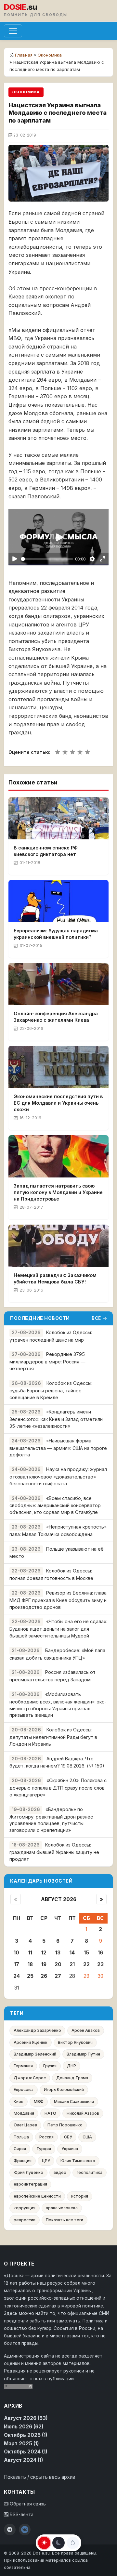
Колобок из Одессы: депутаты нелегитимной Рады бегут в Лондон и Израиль (53, 1737)
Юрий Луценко (28, 2172)
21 (72, 1964)
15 (86, 1953)
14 (72, 1953)
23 (100, 1964)
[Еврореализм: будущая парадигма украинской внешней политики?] (58, 901)
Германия (23, 2066)
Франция (23, 2161)
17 (17, 1964)
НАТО (50, 2113)
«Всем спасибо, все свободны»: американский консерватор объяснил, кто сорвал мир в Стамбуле (55, 1505)
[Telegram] (10, 2530)
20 (58, 1964)
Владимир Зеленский (35, 2054)
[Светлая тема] (44, 2543)
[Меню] (13, 31)
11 (30, 1953)
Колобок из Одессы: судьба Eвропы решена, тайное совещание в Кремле (51, 1390)
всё (96, 1318)
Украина (70, 2149)
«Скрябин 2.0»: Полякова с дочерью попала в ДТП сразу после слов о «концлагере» (58, 1787)
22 (86, 1964)
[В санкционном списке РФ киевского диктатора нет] (58, 818)
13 (58, 1953)
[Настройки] (92, 559)
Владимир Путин (83, 2054)
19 (44, 1964)
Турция (44, 2149)
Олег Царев (25, 2125)
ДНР (71, 2066)
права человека (62, 2208)
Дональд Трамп (72, 2078)
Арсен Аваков (86, 2030)
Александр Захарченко (37, 2030)
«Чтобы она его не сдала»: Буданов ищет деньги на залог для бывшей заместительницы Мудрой (58, 1629)
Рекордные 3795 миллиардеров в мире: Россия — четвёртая (47, 1361)
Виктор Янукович (75, 2042)
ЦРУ (46, 2161)
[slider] (47, 559)
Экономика (50, 55)
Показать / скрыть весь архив (39, 2477)
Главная (24, 55)
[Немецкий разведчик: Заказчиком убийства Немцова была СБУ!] (58, 1246)
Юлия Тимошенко (78, 2161)
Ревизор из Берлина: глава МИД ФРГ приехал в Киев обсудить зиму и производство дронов (58, 1600)
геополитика (90, 2172)
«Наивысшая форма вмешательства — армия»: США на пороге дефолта (58, 1448)
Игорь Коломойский (64, 2090)
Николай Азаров (83, 2113)
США (87, 2137)
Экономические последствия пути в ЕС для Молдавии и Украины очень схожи (58, 1103)
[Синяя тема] (73, 2543)
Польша (21, 2137)
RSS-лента (21, 2515)
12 (44, 1953)
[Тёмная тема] (58, 2543)
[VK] (25, 2530)
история (80, 2196)
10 (16, 1953)
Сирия (20, 2149)
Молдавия (24, 2113)
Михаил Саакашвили (74, 2102)
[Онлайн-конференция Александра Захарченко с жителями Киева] (58, 984)
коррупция (25, 2208)
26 (44, 1976)
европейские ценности (37, 2196)
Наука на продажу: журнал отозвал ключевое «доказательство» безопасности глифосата (58, 1476)
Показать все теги (65, 2220)
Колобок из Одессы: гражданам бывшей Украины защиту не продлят (54, 1852)
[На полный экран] (103, 559)
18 (30, 1964)
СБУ (68, 2137)
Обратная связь (27, 2504)
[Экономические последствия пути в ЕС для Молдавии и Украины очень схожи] (58, 1067)
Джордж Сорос (30, 2078)
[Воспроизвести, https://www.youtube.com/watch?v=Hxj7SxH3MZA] (14, 559)
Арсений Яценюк (31, 2042)
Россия (46, 2137)
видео (60, 2172)
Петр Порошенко (65, 2125)
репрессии (25, 2220)
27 (58, 1976)
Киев (19, 2102)
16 (100, 1953)
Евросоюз (24, 2090)
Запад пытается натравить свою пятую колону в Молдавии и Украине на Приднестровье (58, 1192)
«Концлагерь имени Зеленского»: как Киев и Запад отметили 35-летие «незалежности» (56, 1419)
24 (17, 1976)
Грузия (50, 2066)
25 (30, 1976)
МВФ (39, 2102)
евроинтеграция (30, 2184)
